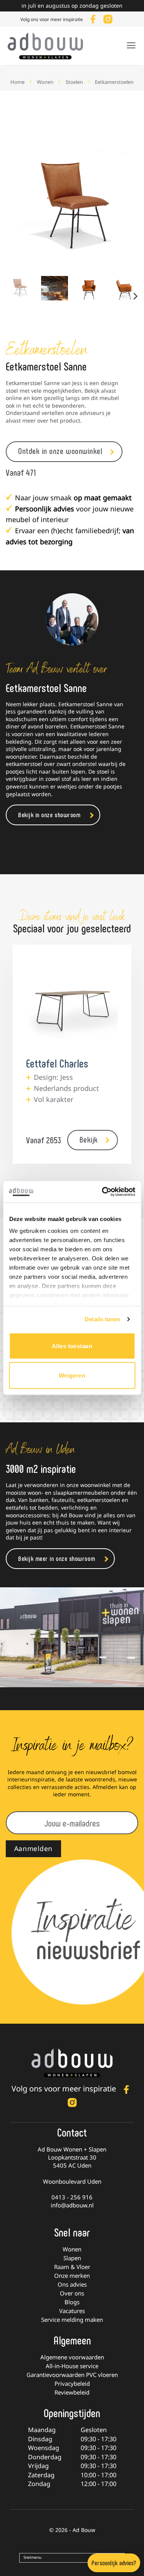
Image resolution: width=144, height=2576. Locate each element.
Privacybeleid (72, 2383)
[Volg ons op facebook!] (93, 18)
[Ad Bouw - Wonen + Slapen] (50, 46)
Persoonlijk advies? (114, 2563)
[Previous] (18, 204)
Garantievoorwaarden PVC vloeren (72, 2375)
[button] (131, 45)
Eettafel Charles (57, 1063)
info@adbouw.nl (72, 2205)
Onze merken (72, 2276)
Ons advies (72, 2284)
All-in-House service (72, 2366)
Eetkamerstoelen (114, 82)
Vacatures (72, 2311)
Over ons (72, 2293)
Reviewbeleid (72, 2392)
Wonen (45, 82)
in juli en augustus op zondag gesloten (72, 6)
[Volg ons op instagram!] (108, 18)
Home (17, 82)
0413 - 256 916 (72, 2197)
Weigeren (72, 1375)
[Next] (126, 204)
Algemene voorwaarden (72, 2357)
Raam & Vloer (72, 2267)
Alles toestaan (72, 1346)
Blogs (72, 2302)
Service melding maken (72, 2320)
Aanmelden (33, 1848)
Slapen (72, 2258)
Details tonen (102, 1319)
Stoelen (74, 82)
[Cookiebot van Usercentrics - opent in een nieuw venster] (103, 1192)
